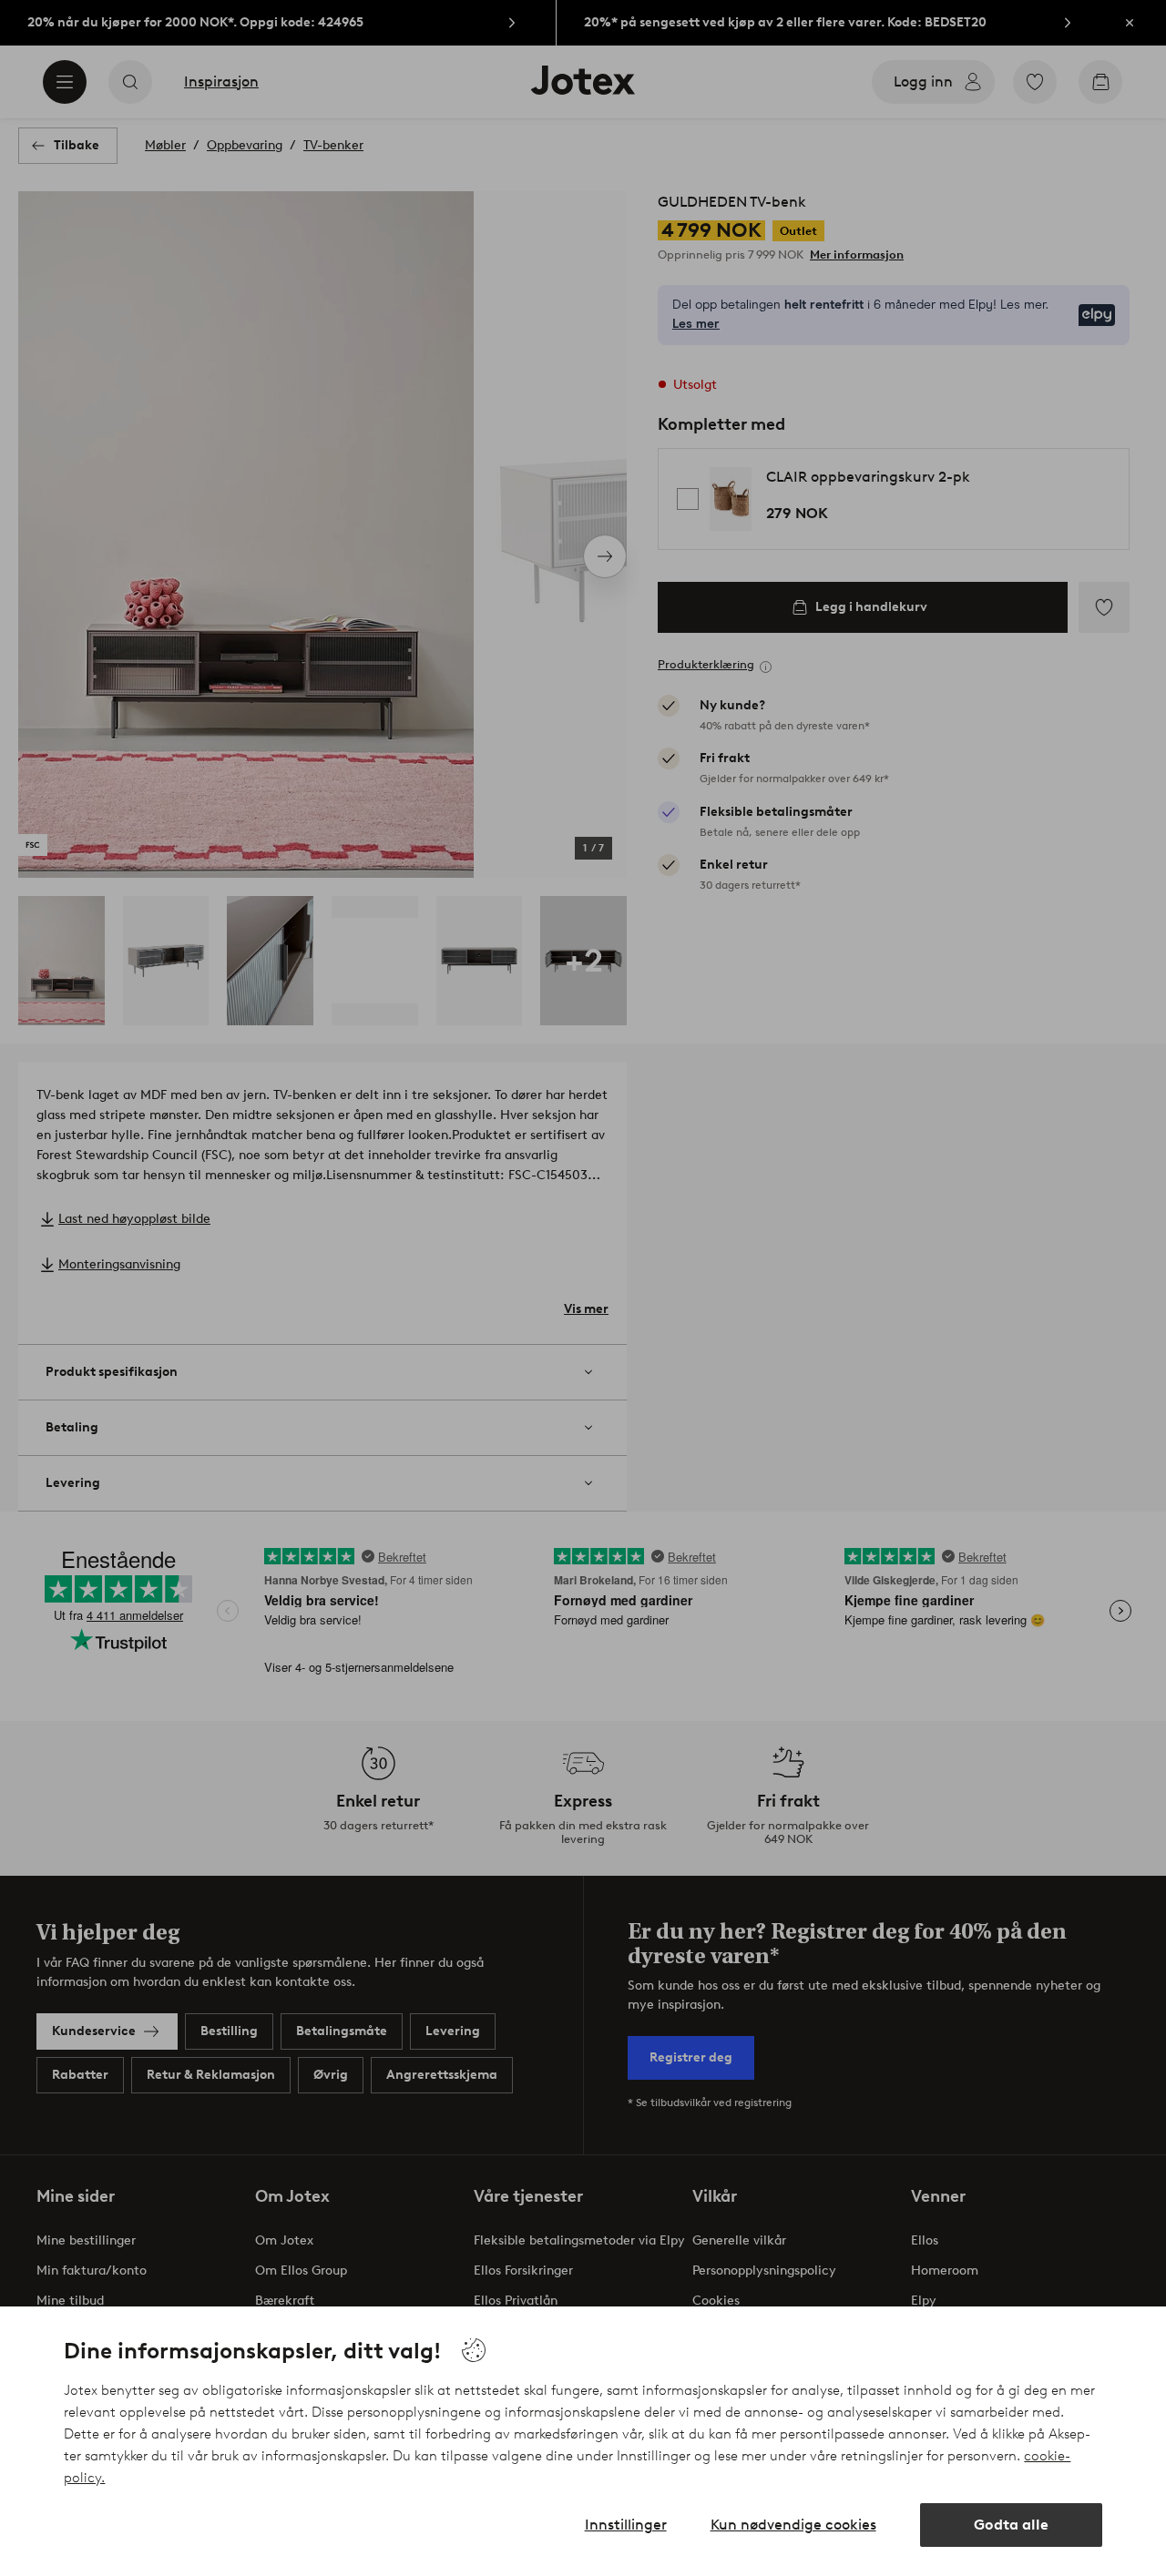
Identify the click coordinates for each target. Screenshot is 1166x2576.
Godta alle (1011, 2525)
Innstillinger (626, 2525)
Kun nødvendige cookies (793, 2525)
